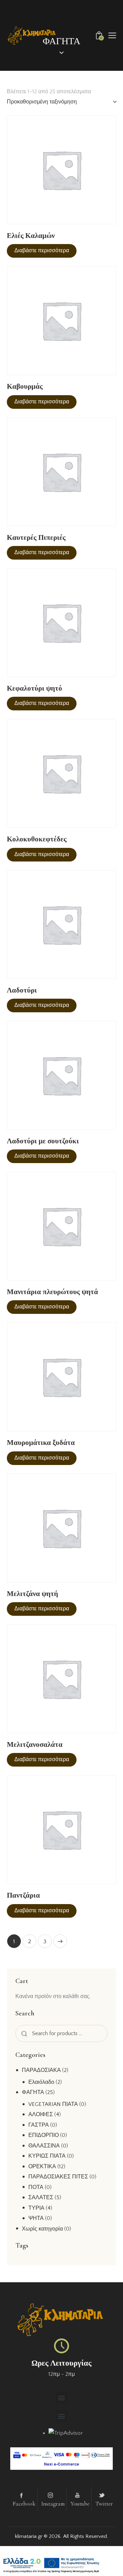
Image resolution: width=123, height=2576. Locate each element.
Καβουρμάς (25, 387)
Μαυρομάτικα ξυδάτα (41, 1443)
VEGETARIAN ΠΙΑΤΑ (53, 2104)
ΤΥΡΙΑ (36, 2208)
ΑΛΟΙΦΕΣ (41, 2114)
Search (24, 2034)
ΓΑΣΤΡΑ (39, 2125)
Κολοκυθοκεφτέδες (37, 839)
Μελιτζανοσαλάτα (35, 1745)
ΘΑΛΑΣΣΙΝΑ (44, 2146)
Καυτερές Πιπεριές (36, 538)
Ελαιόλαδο (41, 2082)
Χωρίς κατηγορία (42, 2229)
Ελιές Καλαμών (31, 236)
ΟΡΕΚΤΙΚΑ (42, 2167)
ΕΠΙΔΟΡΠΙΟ (44, 2135)
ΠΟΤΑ (36, 2187)
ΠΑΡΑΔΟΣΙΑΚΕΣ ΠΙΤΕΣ (58, 2177)
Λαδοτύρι (22, 990)
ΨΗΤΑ (36, 2218)
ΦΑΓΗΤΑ (33, 2092)
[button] (112, 35)
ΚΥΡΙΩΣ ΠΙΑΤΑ (47, 2156)
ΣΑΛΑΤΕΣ (41, 2197)
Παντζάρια (23, 1895)
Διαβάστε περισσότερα (42, 251)
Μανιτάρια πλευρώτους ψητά (52, 1292)
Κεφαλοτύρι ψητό (35, 688)
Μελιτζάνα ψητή (32, 1594)
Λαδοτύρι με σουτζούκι (43, 1141)
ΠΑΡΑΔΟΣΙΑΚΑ (41, 2070)
